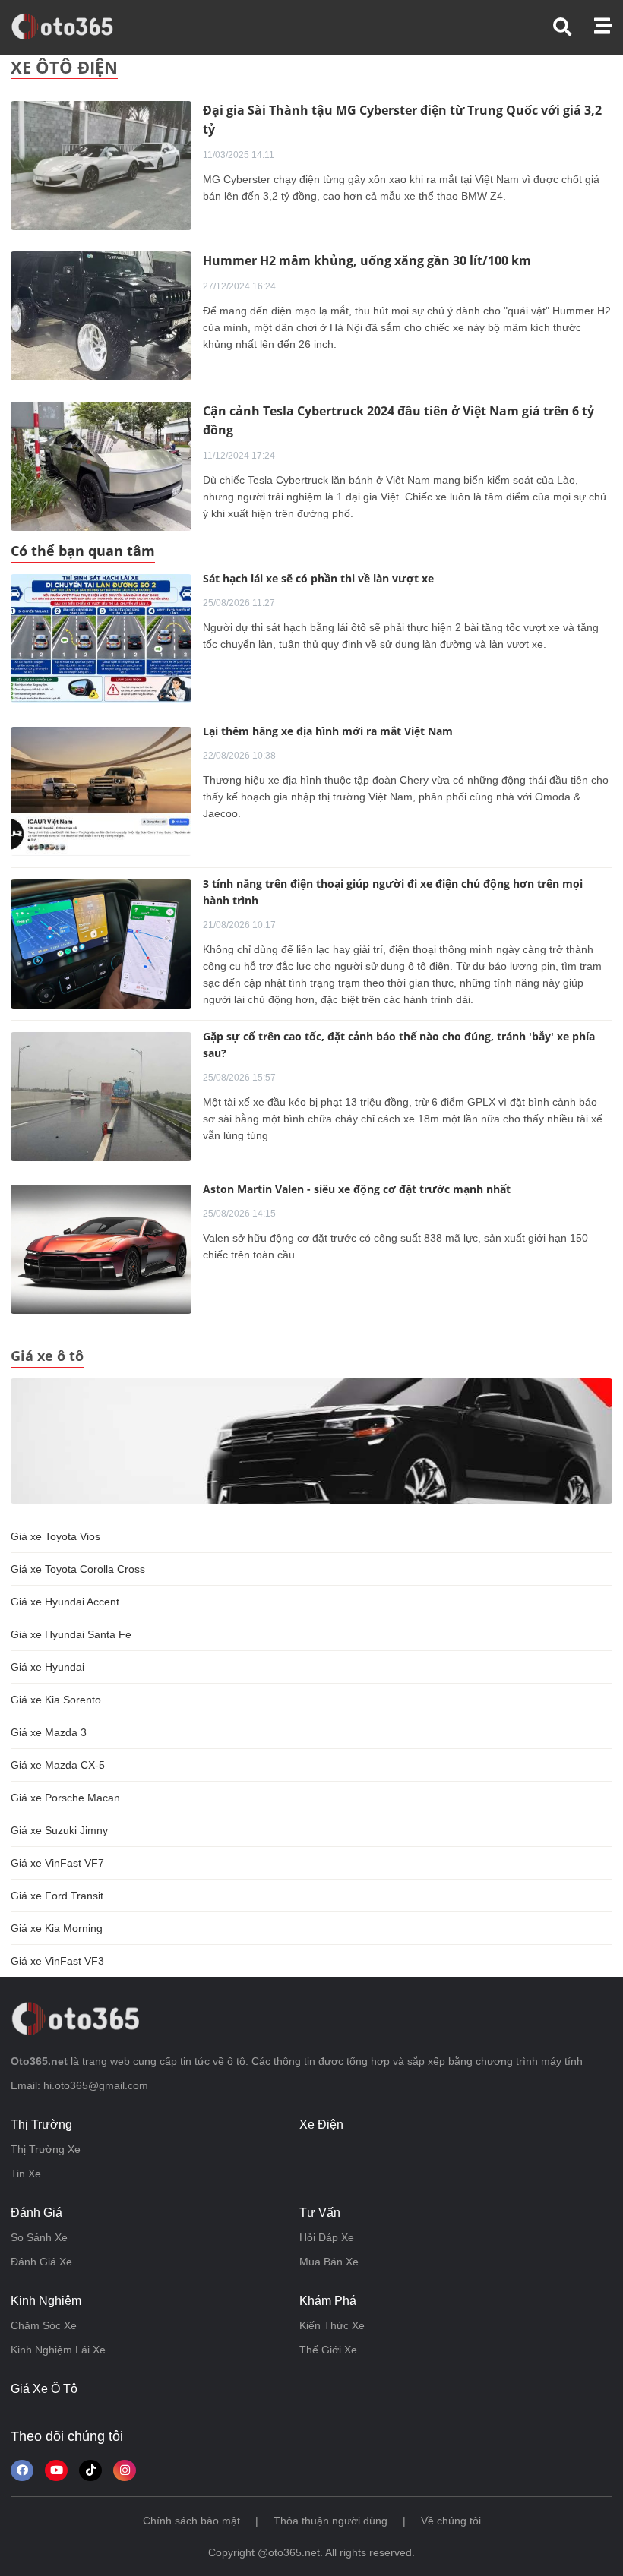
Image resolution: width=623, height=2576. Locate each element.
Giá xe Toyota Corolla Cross (78, 1569)
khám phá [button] (328, 2301)
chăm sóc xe (44, 2325)
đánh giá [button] (36, 2213)
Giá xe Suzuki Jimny (59, 1830)
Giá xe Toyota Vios (55, 1536)
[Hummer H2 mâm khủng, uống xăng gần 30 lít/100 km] (101, 315)
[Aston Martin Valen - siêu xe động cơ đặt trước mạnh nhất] (101, 1249)
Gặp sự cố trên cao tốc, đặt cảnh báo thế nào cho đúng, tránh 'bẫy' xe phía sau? (399, 1045)
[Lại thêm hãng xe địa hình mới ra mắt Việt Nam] (101, 791)
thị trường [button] (41, 2125)
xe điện (321, 2125)
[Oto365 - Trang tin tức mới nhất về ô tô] (71, 27)
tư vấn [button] (320, 2213)
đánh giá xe (41, 2262)
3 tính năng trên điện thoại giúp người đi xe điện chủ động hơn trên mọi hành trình (393, 892)
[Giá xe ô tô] (311, 1440)
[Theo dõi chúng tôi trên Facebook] (22, 2470)
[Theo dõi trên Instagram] (125, 2470)
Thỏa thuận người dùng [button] (330, 2521)
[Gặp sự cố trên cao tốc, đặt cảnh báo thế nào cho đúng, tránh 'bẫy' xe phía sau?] (101, 1097)
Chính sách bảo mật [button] (191, 2521)
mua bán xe (329, 2262)
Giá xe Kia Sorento (56, 1700)
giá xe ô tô (44, 2389)
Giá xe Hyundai (47, 1667)
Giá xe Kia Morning (57, 1928)
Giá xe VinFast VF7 (57, 1863)
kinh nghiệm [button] (46, 2301)
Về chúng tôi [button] (451, 2521)
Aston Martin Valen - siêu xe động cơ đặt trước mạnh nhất (357, 1189)
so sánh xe (39, 2237)
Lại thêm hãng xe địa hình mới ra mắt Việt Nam (328, 731)
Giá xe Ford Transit (57, 1896)
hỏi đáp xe (327, 2237)
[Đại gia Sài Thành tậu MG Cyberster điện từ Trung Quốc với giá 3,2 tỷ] (101, 165)
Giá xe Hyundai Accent (65, 1602)
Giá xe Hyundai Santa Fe (71, 1634)
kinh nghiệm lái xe (58, 2350)
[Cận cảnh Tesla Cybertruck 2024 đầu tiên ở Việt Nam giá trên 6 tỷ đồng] (101, 466)
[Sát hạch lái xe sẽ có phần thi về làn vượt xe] (101, 639)
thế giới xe (328, 2350)
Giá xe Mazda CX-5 (58, 1765)
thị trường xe (46, 2149)
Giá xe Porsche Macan (65, 1798)
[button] (574, 27)
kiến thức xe (332, 2325)
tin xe (26, 2173)
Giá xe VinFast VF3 (57, 1961)
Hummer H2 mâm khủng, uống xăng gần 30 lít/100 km (367, 260)
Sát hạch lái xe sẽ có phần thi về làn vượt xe (318, 578)
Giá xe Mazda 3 (49, 1732)
